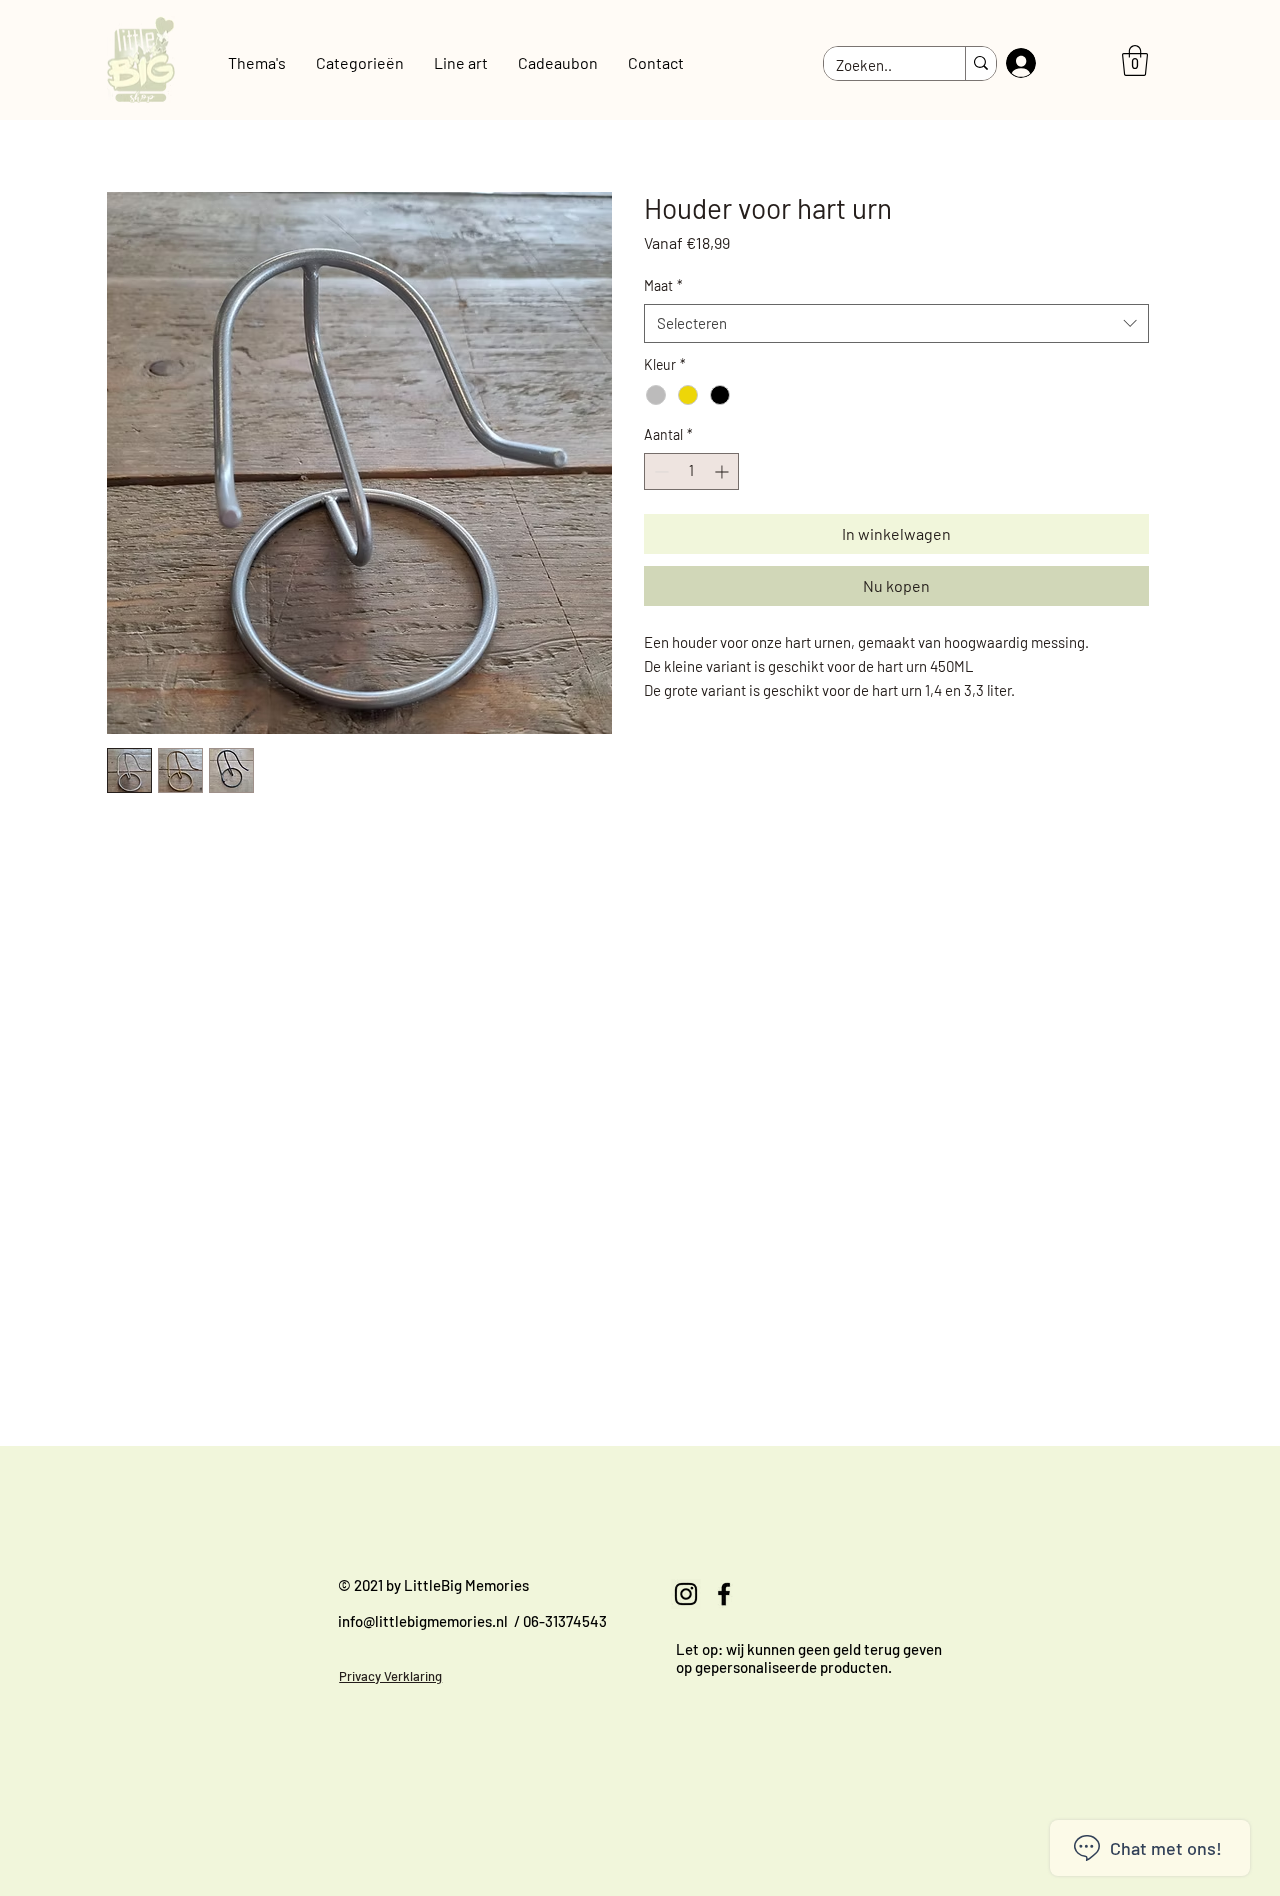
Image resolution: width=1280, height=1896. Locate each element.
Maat (663, 285)
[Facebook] (724, 1594)
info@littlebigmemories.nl (423, 1621)
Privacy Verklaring (390, 1676)
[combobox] (896, 323)
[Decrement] (659, 471)
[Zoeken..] (980, 64)
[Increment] (723, 471)
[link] (1135, 60)
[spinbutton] (691, 471)
